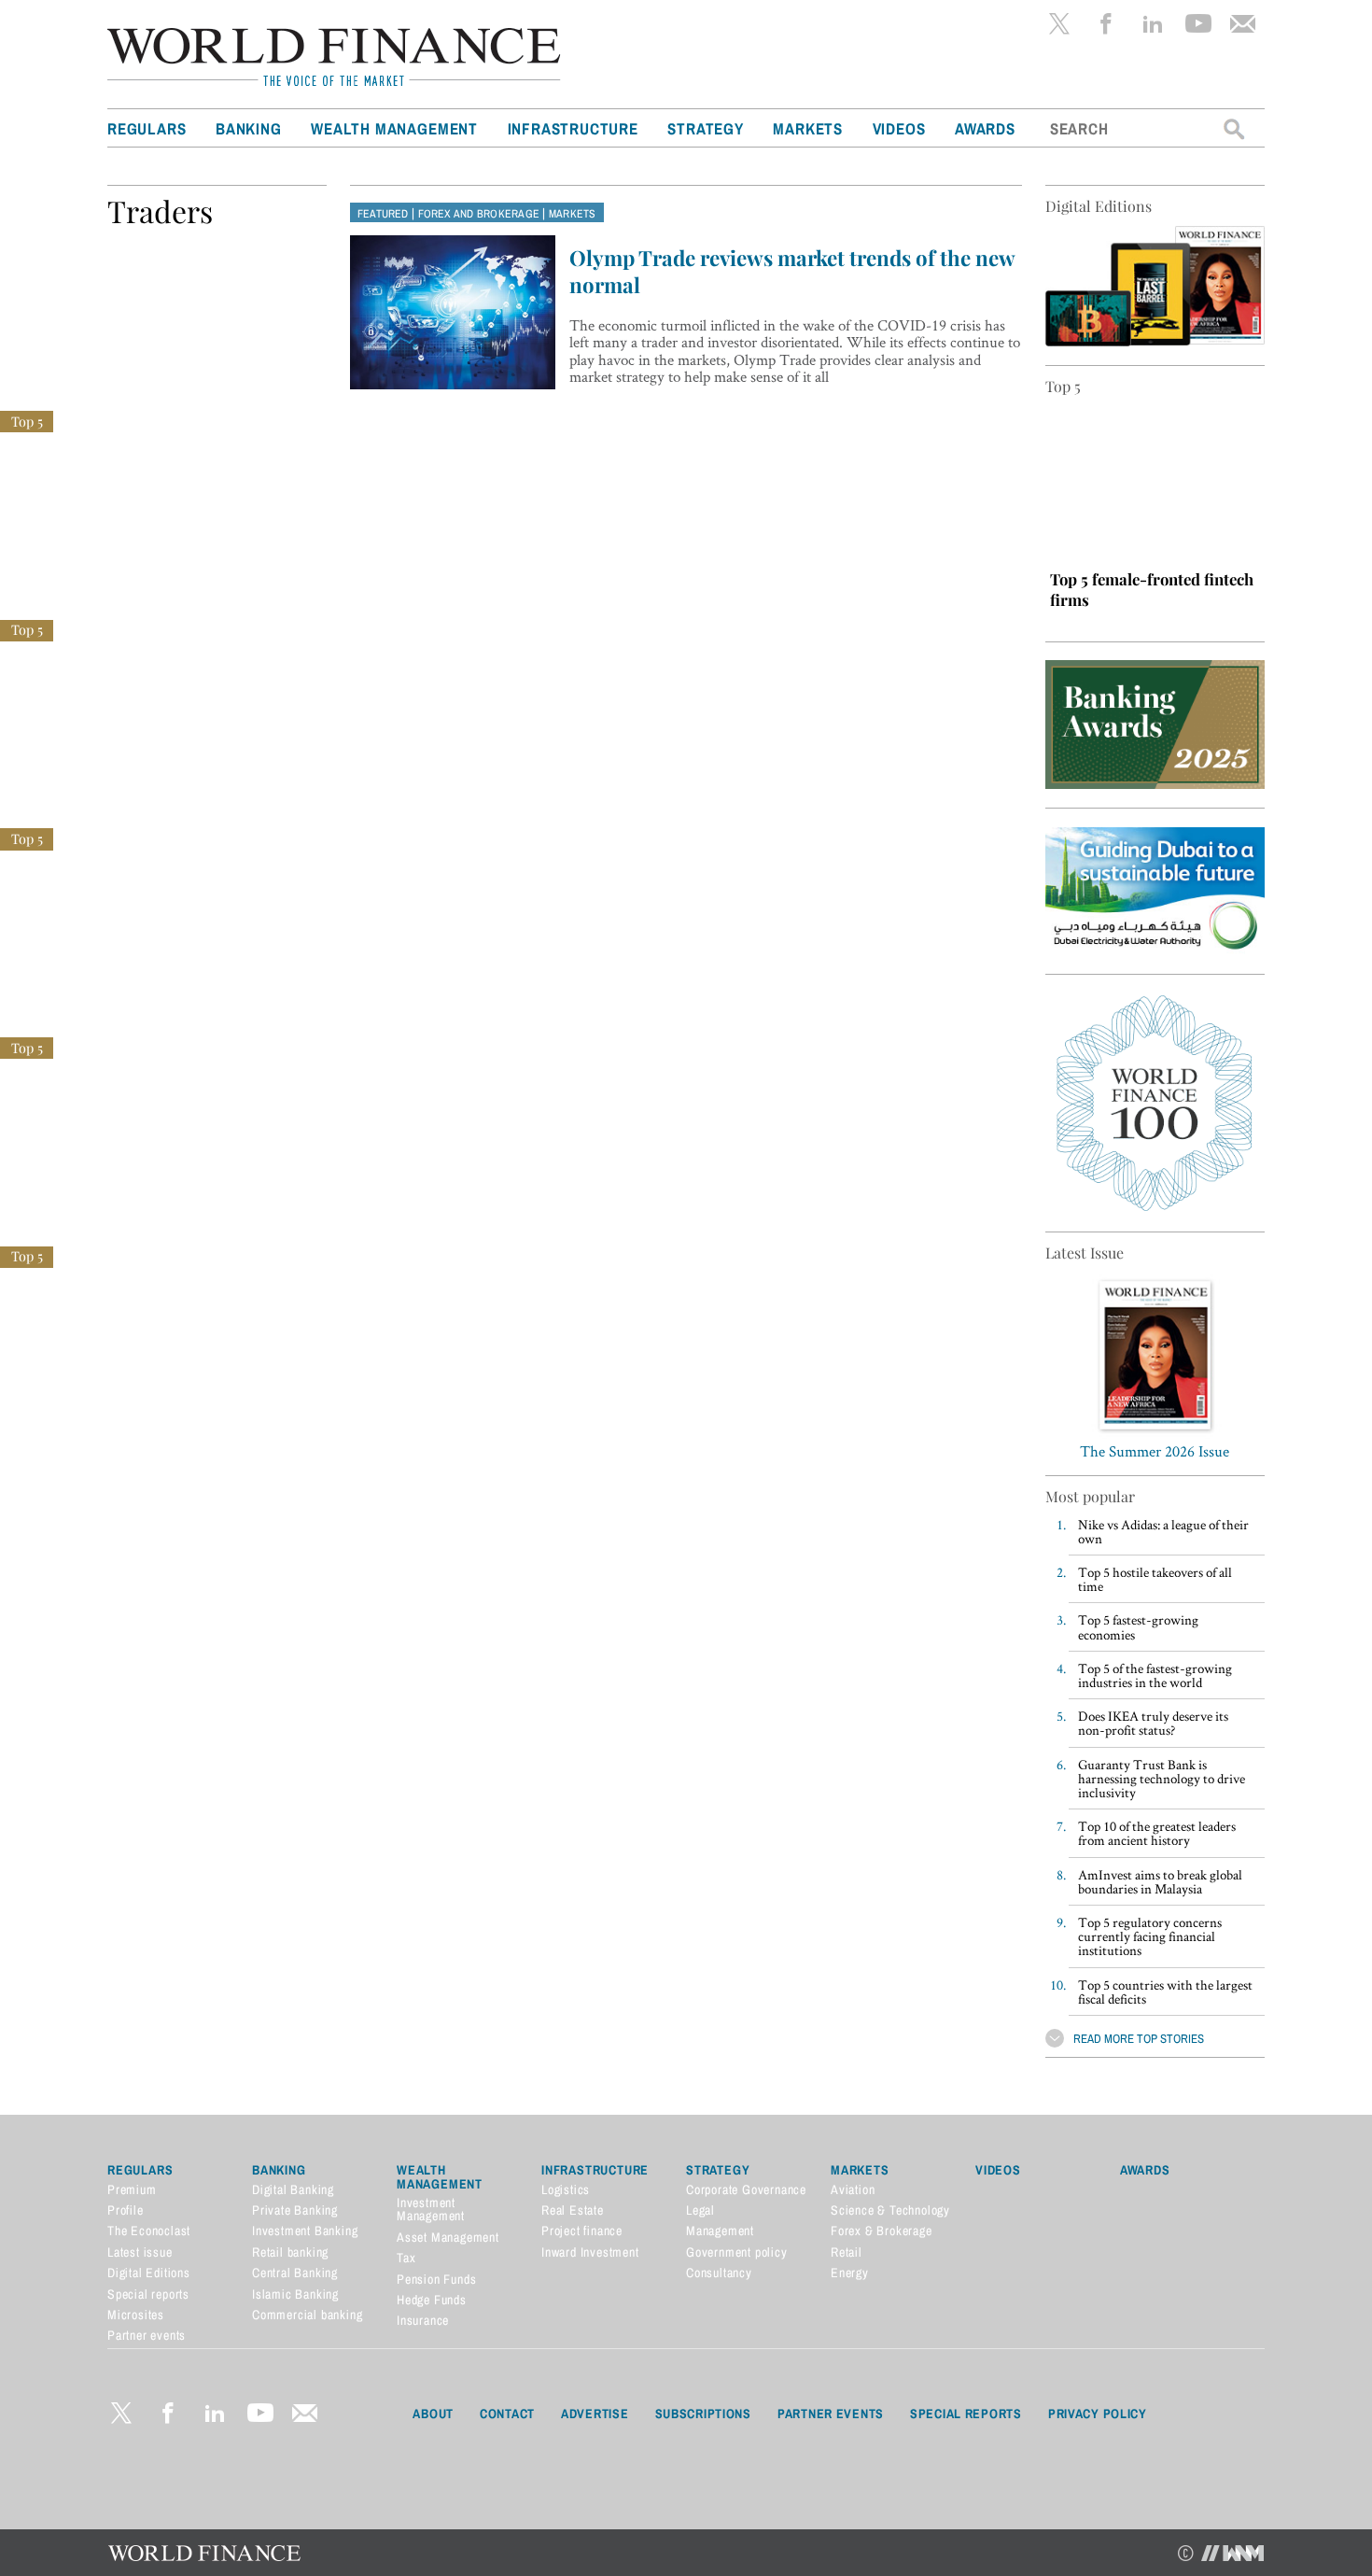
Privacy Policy (1098, 2414)
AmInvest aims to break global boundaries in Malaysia (1160, 1881)
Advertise (595, 2414)
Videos (899, 128)
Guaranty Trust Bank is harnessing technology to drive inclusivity (1162, 1778)
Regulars (147, 128)
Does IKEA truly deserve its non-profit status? (1153, 1723)
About (433, 2414)
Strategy (705, 128)
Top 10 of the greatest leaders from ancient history (1157, 1833)
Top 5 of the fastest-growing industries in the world (1155, 1675)
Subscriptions (703, 2414)
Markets (808, 128)
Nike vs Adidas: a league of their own (1163, 1531)
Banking (249, 128)
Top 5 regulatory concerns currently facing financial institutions (1150, 1936)
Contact (507, 2414)
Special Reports (966, 2414)
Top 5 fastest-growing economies (1138, 1626)
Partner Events (831, 2414)
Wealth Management (394, 128)
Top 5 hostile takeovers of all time (1155, 1579)
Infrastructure (573, 128)
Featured (383, 214)
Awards (985, 128)
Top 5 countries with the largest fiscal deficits (1165, 1992)
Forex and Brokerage (479, 214)
